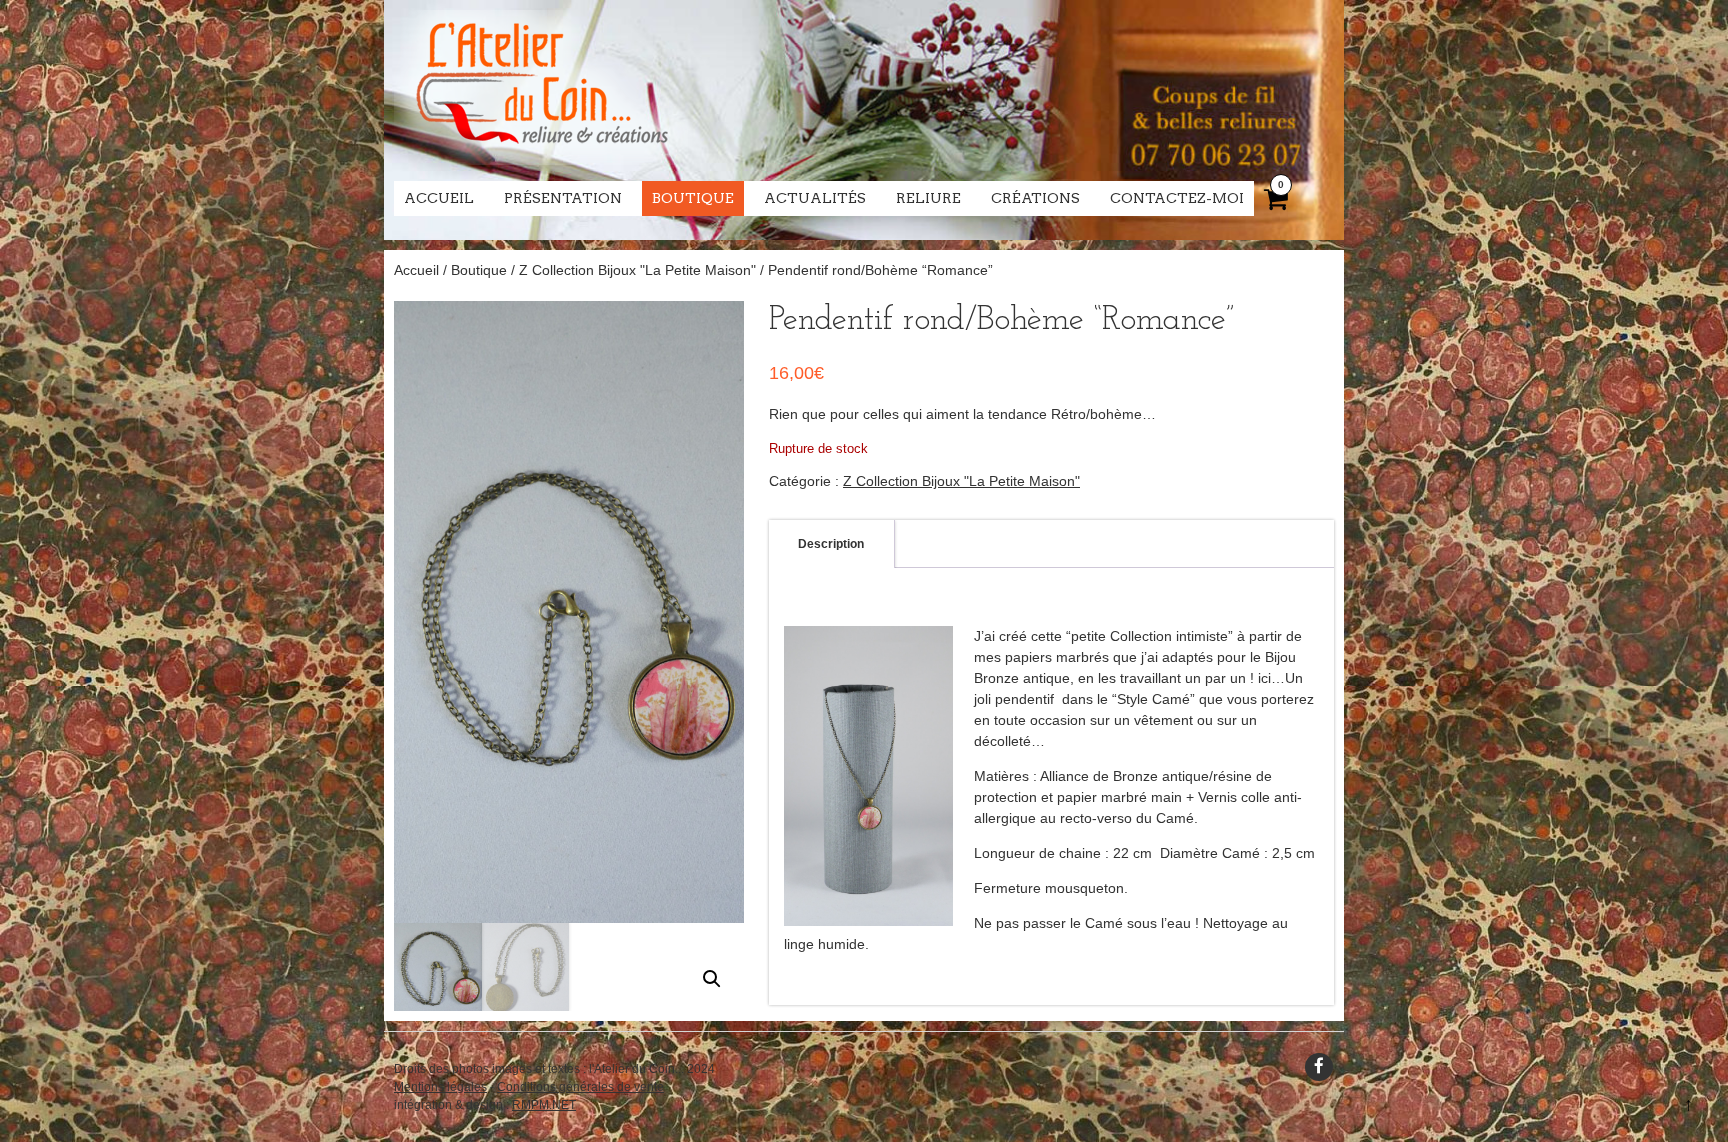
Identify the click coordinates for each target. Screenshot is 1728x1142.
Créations (1035, 198)
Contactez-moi (1177, 198)
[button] (712, 979)
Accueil (439, 198)
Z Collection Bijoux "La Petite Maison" (637, 270)
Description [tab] (831, 544)
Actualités (815, 198)
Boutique (693, 198)
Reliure (928, 198)
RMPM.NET (544, 1105)
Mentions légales (440, 1087)
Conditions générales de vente (580, 1087)
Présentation (563, 198)
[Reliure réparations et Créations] (541, 160)
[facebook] (1319, 1067)
